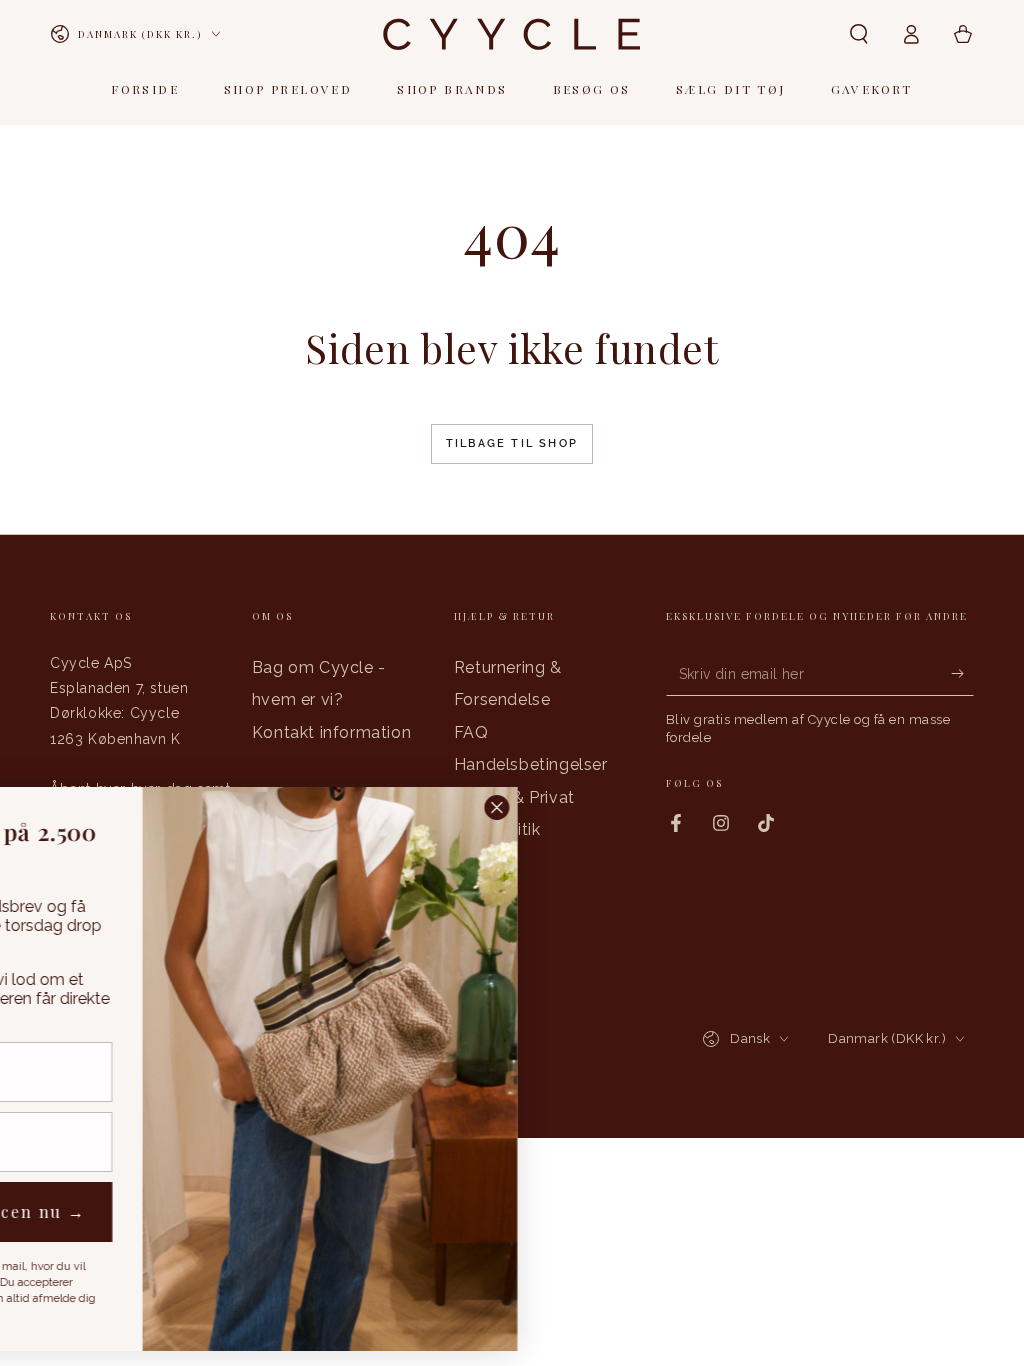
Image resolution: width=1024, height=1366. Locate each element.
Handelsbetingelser (531, 764)
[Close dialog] (738, 807)
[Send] (962, 673)
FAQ (471, 732)
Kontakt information (331, 732)
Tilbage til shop (512, 443)
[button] (859, 34)
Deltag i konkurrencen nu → (196, 1211)
